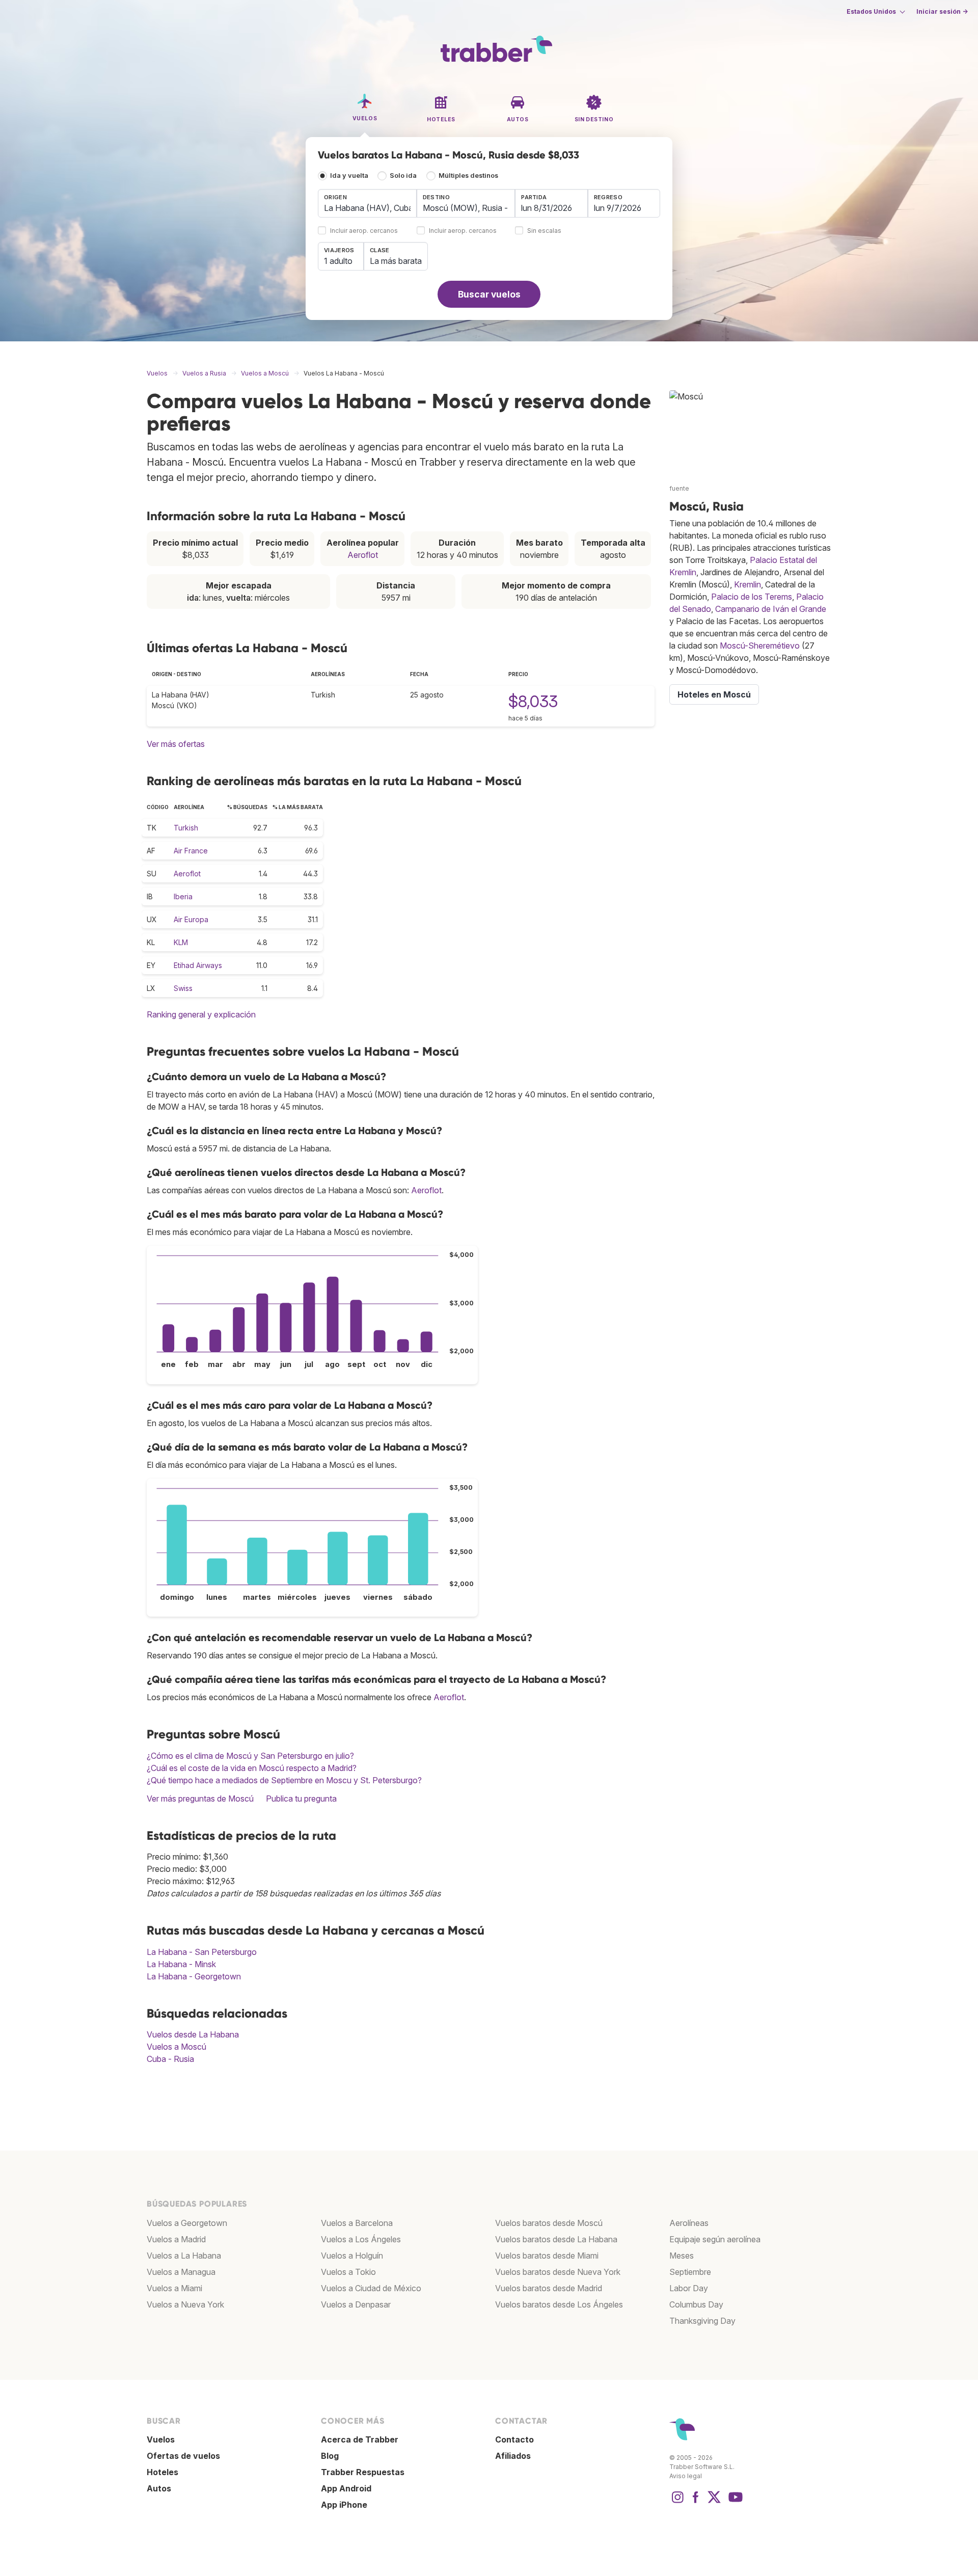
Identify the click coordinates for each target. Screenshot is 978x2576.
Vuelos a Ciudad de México (371, 2288)
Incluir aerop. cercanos (364, 231)
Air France (191, 851)
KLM (181, 942)
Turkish (186, 828)
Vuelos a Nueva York (185, 2304)
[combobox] (367, 203)
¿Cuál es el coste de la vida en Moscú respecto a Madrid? (252, 1768)
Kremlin (748, 584)
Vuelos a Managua (181, 2272)
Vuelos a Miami (174, 2288)
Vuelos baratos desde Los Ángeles (559, 2304)
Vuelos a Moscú (176, 2047)
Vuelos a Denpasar (356, 2304)
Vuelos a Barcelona (357, 2223)
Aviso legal (686, 2476)
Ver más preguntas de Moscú (200, 1799)
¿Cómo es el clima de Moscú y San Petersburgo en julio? (250, 1756)
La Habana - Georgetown (194, 1976)
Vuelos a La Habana (184, 2256)
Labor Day (689, 2288)
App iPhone (344, 2505)
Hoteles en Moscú (714, 694)
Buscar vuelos (489, 294)
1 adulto (338, 261)
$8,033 (533, 701)
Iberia (183, 896)
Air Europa (191, 919)
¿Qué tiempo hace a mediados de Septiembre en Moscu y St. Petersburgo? (284, 1780)
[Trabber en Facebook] (696, 2502)
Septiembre (690, 2272)
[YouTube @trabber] (734, 2502)
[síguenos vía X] (714, 2502)
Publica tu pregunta (301, 1799)
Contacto (514, 2439)
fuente (679, 488)
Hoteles (162, 2472)
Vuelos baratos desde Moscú (549, 2223)
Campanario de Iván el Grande (771, 609)
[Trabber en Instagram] (677, 2502)
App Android (346, 2488)
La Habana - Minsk (181, 1964)
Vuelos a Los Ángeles (361, 2239)
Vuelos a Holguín (352, 2256)
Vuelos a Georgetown (187, 2223)
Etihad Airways (198, 965)
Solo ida (403, 176)
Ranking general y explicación (201, 1014)
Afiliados (513, 2456)
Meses (682, 2256)
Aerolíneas (689, 2223)
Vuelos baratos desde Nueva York (558, 2272)
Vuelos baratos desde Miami (547, 2256)
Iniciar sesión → (942, 11)
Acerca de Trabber (360, 2439)
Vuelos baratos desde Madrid (549, 2288)
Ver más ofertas (176, 744)
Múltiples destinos (468, 176)
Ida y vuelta (349, 176)
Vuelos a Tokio (348, 2272)
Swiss (183, 988)
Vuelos (161, 2439)
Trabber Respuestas (363, 2472)
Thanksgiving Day (702, 2321)
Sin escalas (544, 231)
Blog (330, 2456)
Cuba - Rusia (170, 2059)
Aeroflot (363, 555)
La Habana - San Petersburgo (202, 1952)
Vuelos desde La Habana (193, 2034)
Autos (159, 2488)
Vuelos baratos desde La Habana (556, 2239)
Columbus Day (696, 2304)
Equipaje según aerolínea (715, 2239)
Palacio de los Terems (752, 597)
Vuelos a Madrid (176, 2239)
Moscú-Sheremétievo (760, 646)
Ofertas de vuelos (183, 2456)
